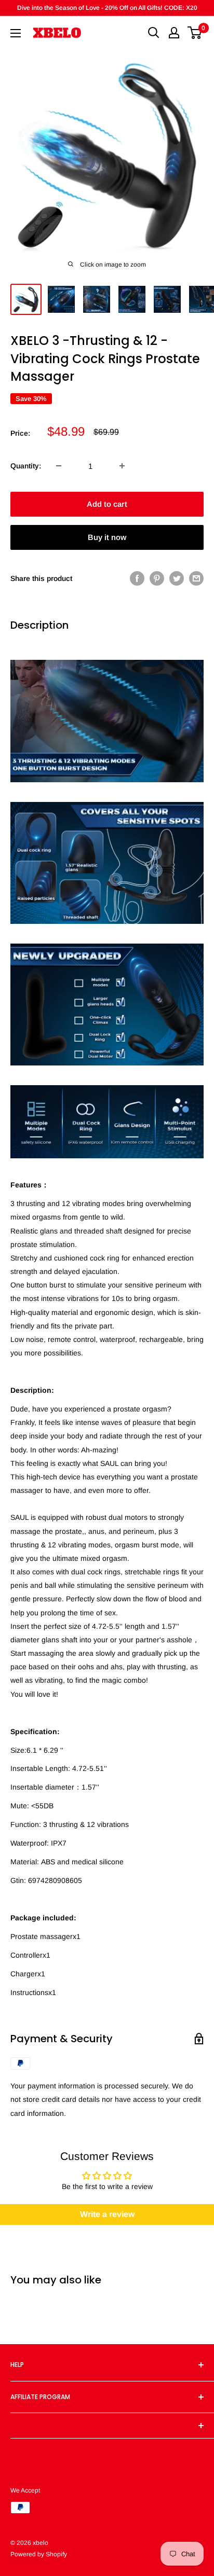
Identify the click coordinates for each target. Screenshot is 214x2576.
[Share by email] (196, 578)
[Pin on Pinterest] (157, 578)
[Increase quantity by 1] (122, 466)
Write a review (107, 2214)
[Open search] (154, 33)
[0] (195, 33)
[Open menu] (16, 33)
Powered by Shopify (39, 2554)
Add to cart (107, 504)
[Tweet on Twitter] (177, 578)
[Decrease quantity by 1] (59, 466)
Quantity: (26, 466)
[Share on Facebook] (137, 578)
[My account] (174, 33)
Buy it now (107, 537)
